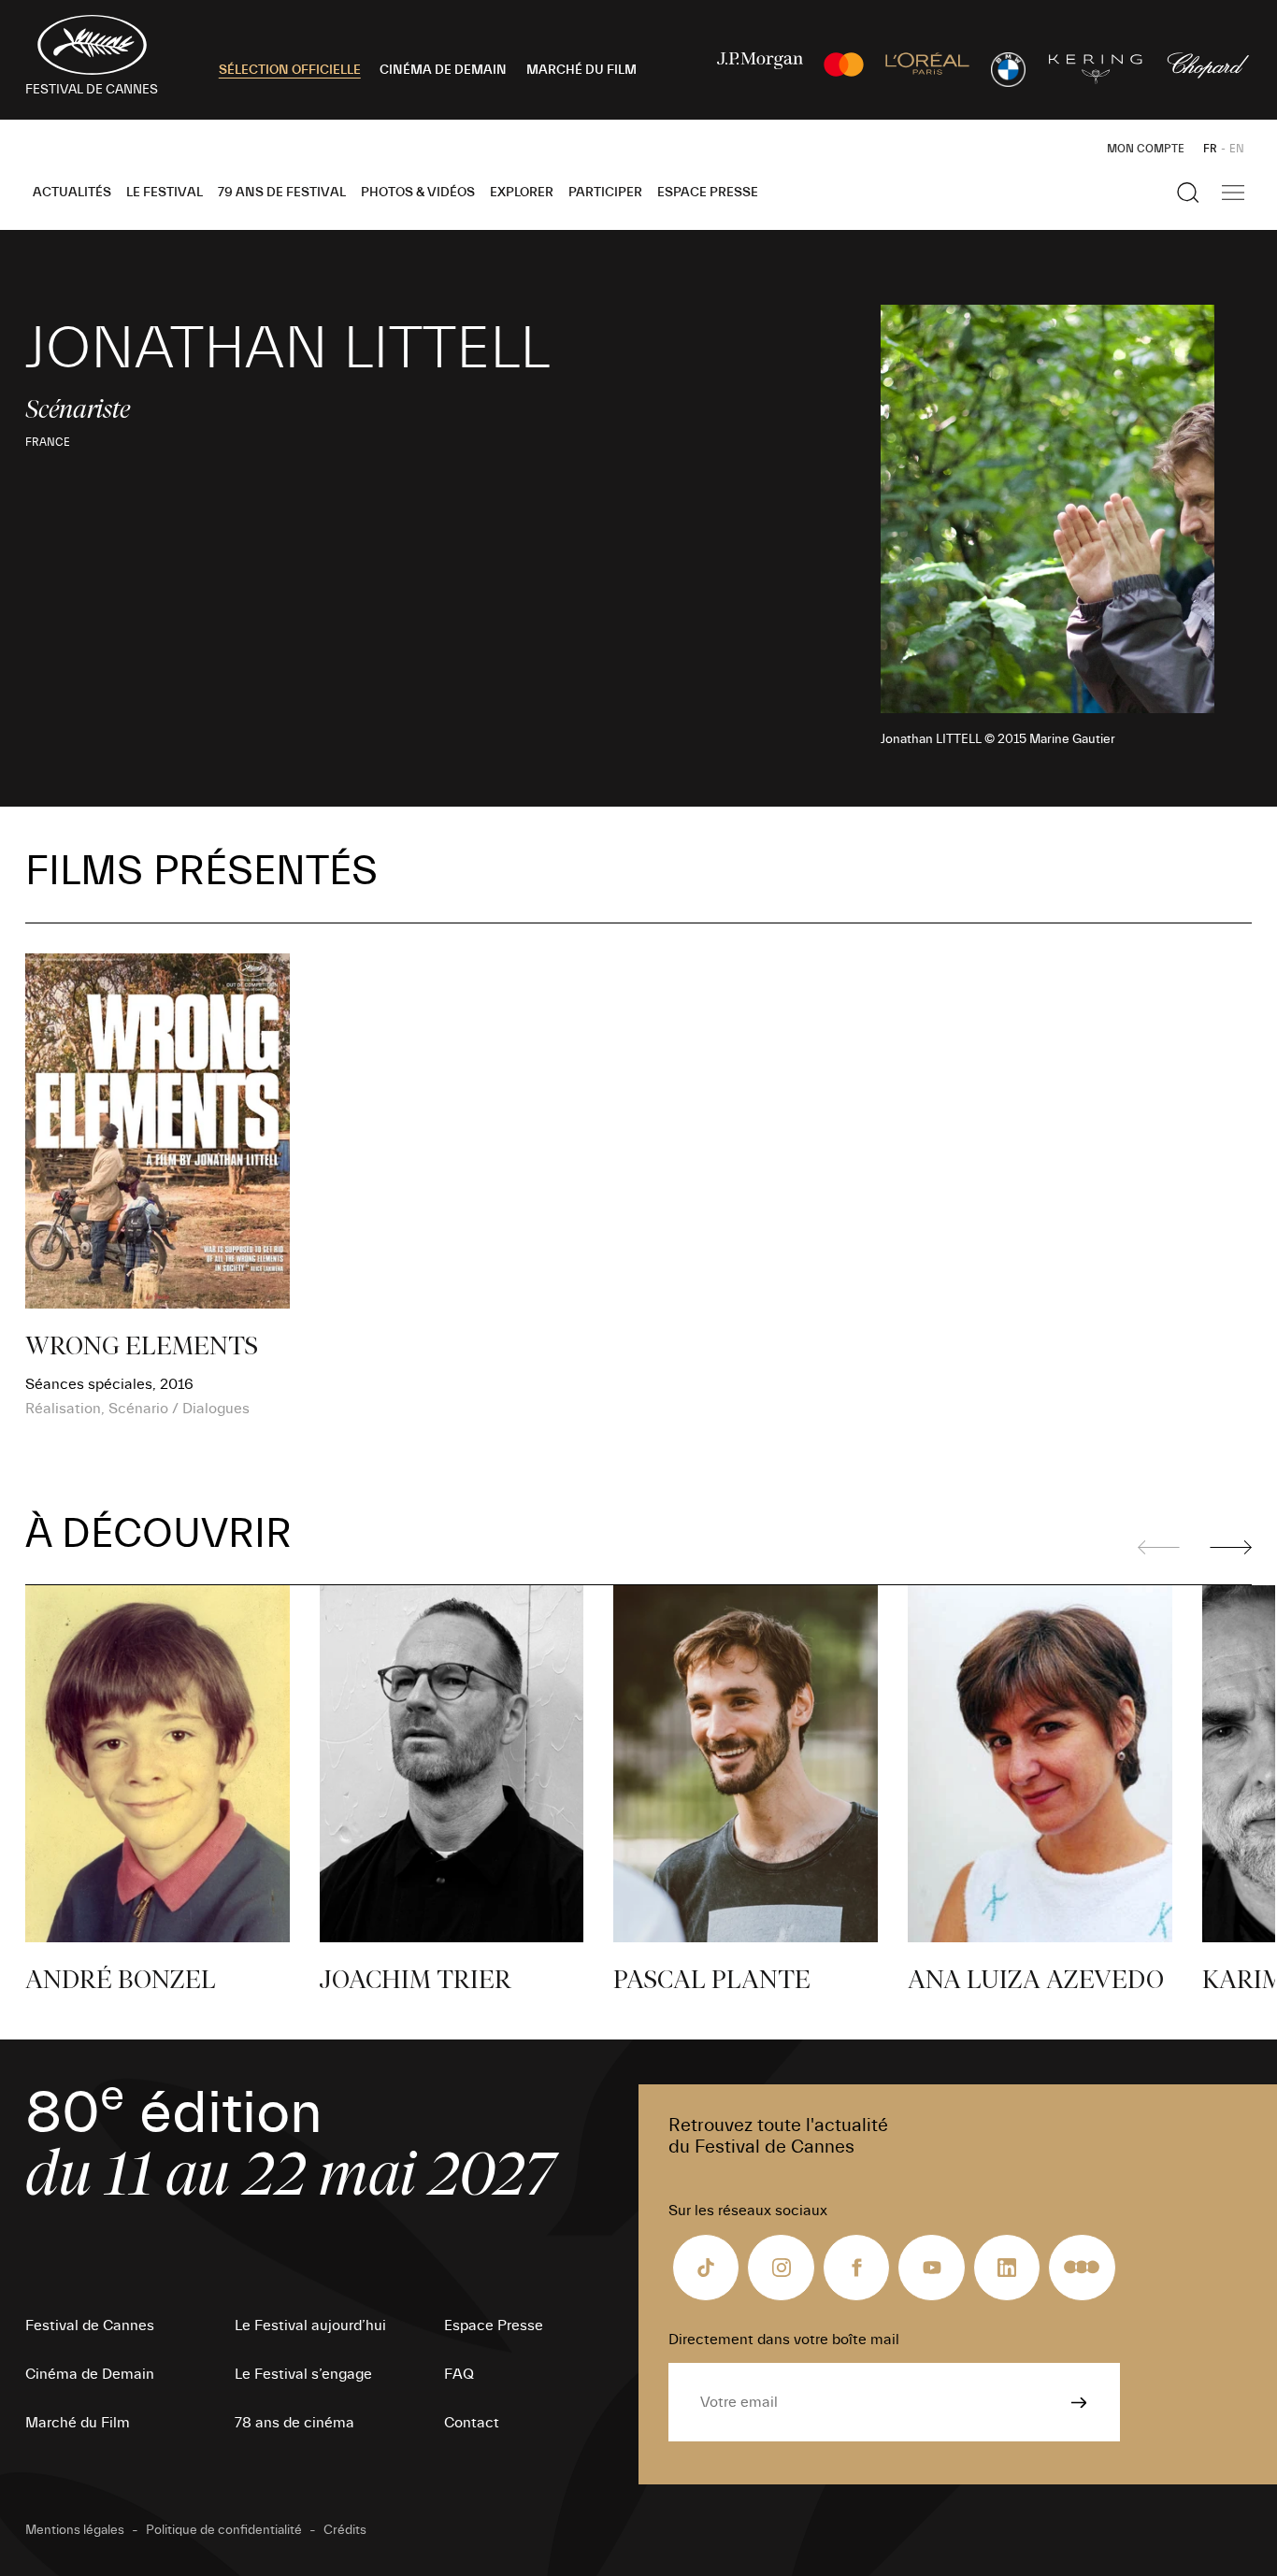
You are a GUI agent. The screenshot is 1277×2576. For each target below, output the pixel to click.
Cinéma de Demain (90, 2374)
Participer (605, 193)
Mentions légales (75, 2530)
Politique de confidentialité (224, 2530)
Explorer (522, 193)
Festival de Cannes (90, 2326)
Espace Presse (708, 193)
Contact (472, 2423)
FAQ (459, 2374)
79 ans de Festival (282, 193)
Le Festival (165, 193)
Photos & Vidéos (418, 193)
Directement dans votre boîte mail (784, 2340)
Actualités (72, 193)
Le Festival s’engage (303, 2374)
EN (1237, 149)
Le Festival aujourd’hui (310, 2326)
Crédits (345, 2530)
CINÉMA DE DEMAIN (443, 70)
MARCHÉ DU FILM (581, 70)
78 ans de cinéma (294, 2423)
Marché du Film (78, 2423)
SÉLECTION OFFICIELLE (290, 70)
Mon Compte (1146, 149)
